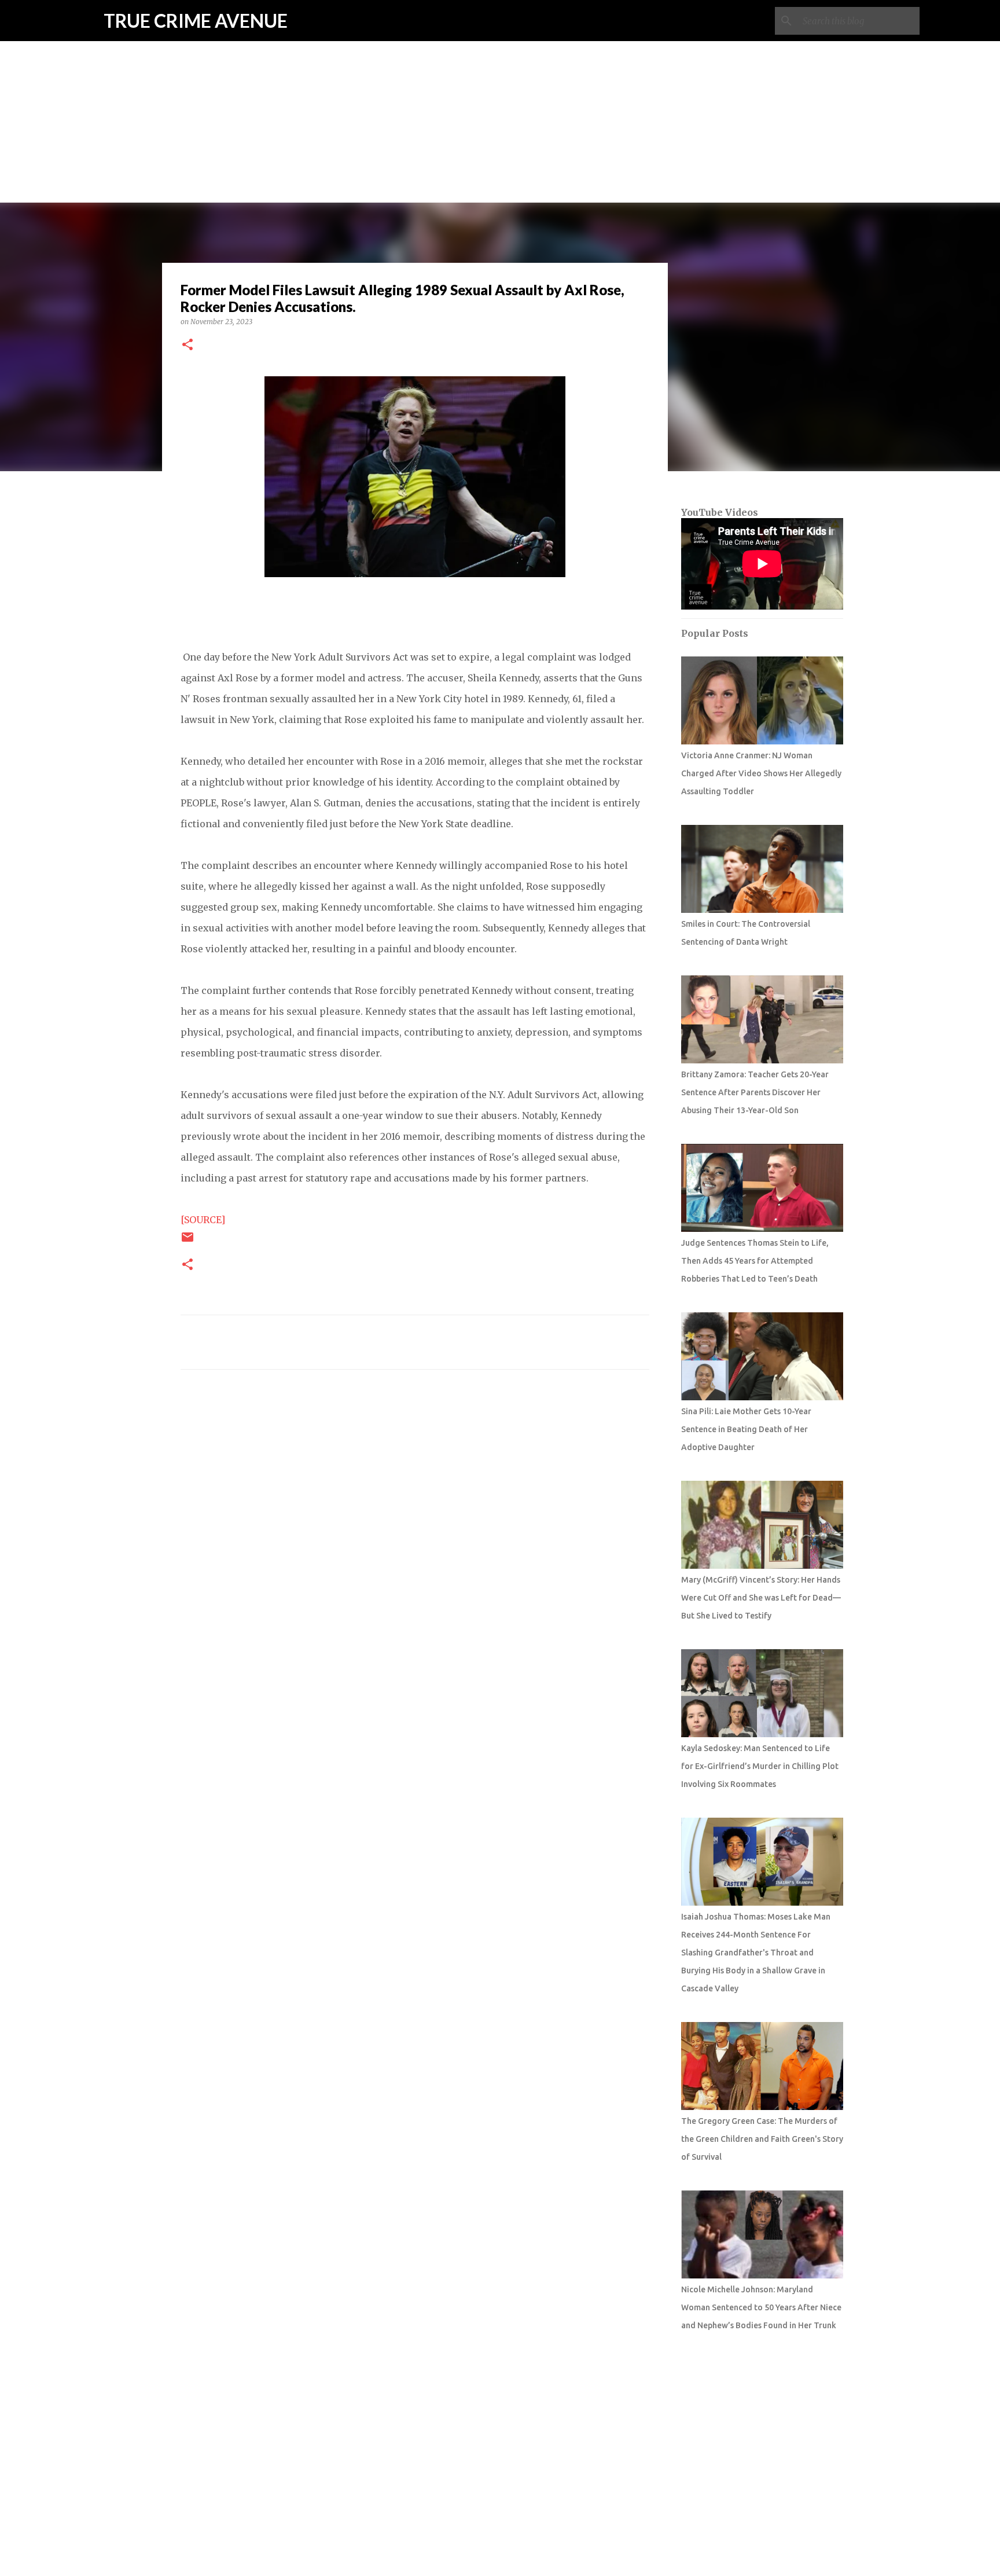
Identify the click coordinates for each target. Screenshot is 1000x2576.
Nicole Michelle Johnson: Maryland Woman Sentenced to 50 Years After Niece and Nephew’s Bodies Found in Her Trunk (761, 2307)
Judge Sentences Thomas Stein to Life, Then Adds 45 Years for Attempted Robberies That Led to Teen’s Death (755, 1261)
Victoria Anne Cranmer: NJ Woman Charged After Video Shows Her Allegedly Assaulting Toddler (761, 773)
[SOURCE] (203, 1220)
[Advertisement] (500, 81)
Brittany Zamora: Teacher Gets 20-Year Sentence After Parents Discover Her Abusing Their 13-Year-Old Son (755, 1092)
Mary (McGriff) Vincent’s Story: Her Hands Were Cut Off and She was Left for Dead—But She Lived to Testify (761, 1598)
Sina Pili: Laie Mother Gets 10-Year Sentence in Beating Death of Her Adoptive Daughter (746, 1429)
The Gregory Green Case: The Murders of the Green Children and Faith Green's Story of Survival (762, 2139)
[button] (187, 345)
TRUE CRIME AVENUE (196, 21)
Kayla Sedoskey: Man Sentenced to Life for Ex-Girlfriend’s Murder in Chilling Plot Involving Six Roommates (760, 1766)
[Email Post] (187, 1241)
